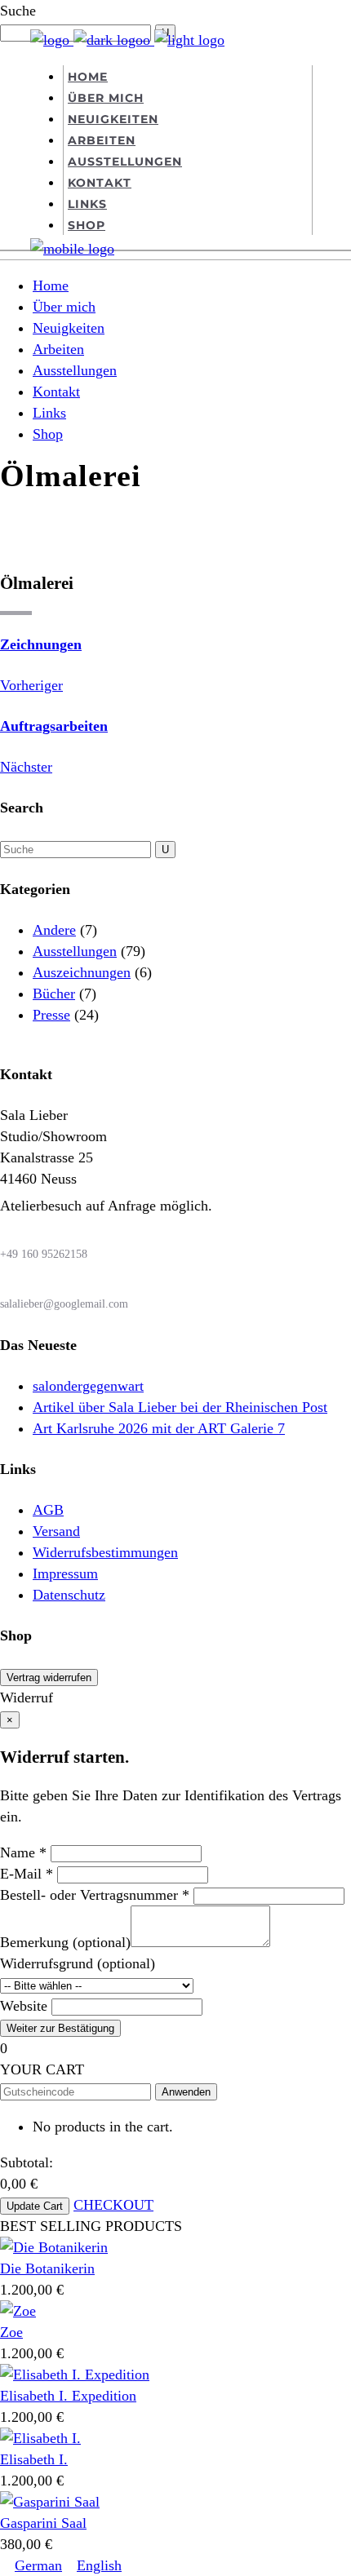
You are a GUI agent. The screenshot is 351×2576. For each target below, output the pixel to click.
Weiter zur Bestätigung (60, 2028)
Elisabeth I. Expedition (68, 2396)
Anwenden (186, 2092)
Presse (51, 1015)
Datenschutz (69, 1595)
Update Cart (35, 2206)
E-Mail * (27, 1874)
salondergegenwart (88, 1386)
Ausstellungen (75, 951)
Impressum (65, 1573)
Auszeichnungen (82, 972)
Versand (56, 1531)
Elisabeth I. (34, 2459)
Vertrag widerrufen (49, 1677)
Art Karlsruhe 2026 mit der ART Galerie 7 (159, 1428)
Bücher (54, 994)
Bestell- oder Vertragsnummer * (95, 1895)
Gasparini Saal (43, 2523)
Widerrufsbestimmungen (105, 1552)
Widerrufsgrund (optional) (78, 1963)
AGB (48, 1510)
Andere (54, 930)
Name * (23, 1852)
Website (24, 2006)
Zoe (11, 2332)
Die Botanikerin (47, 2268)
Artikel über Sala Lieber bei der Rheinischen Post (180, 1407)
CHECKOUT (113, 2205)
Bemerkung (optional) (65, 1942)
